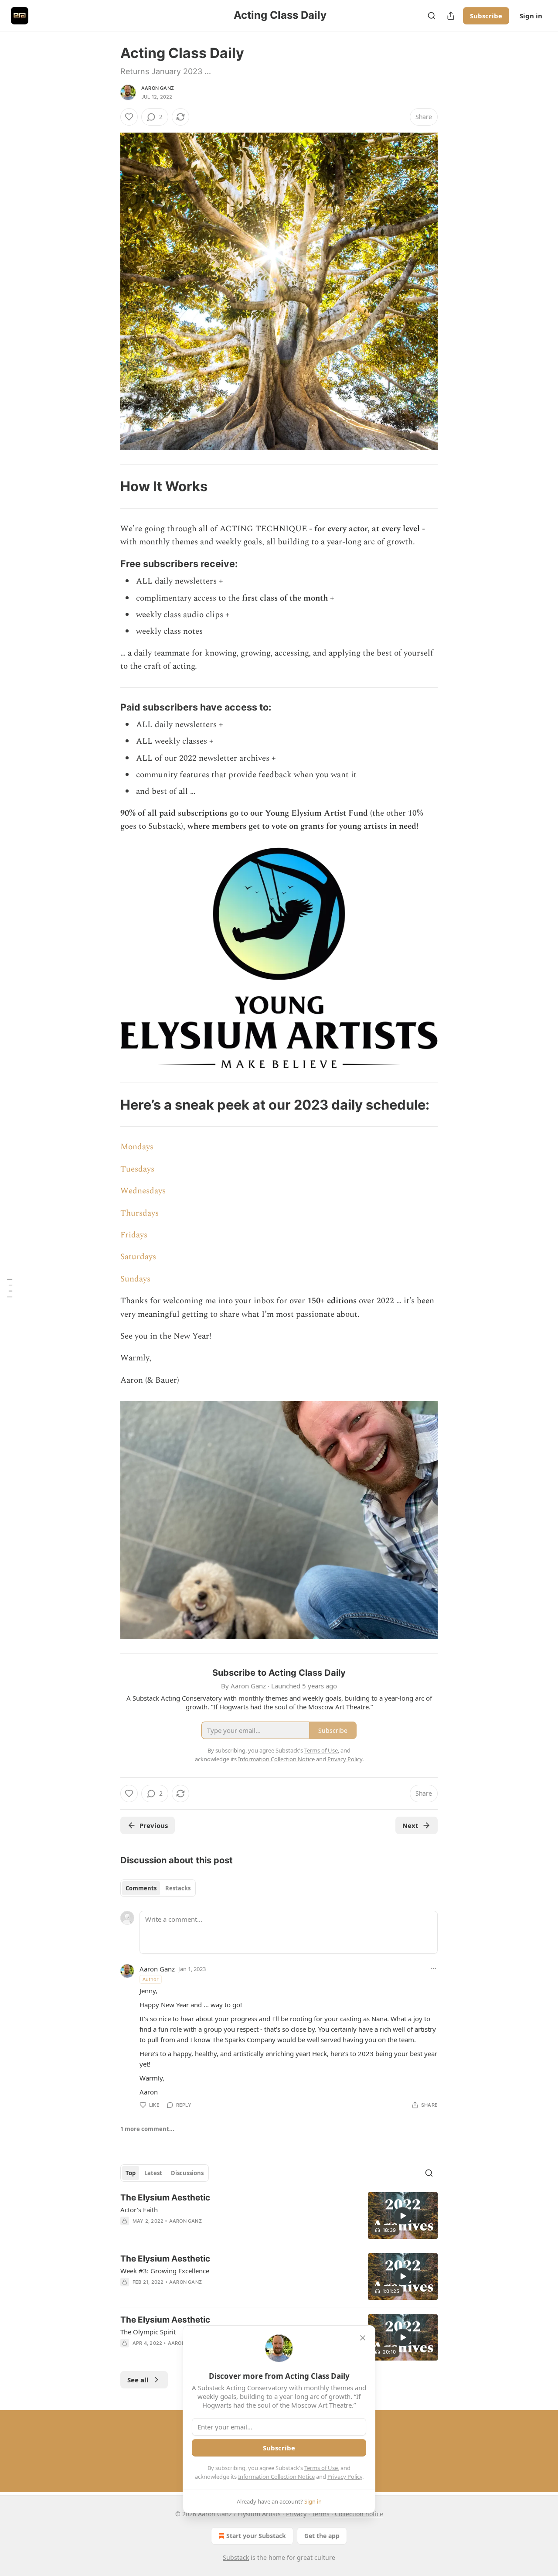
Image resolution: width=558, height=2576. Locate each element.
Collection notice (359, 2514)
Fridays (134, 1235)
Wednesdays (143, 1191)
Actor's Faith (139, 2210)
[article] (279, 2216)
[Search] (432, 16)
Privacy (296, 2514)
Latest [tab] (153, 2173)
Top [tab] (131, 2173)
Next (410, 1825)
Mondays (137, 1147)
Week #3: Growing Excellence (165, 2271)
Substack (236, 2557)
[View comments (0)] (204, 2232)
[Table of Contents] (10, 1288)
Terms (321, 2514)
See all (138, 2380)
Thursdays (139, 1213)
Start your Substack (256, 2536)
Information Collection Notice (276, 2477)
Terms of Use (321, 2468)
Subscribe (486, 16)
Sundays (135, 1279)
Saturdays (138, 1257)
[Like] (129, 117)
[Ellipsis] (433, 1968)
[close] (363, 2338)
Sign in (531, 16)
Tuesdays (137, 1169)
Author (151, 1979)
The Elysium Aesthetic (165, 2198)
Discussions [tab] (187, 2173)
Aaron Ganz (158, 88)
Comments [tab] (141, 1888)
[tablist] (158, 1888)
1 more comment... (147, 2129)
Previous (154, 1825)
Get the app (322, 2536)
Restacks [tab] (178, 1888)
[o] (403, 2216)
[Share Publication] (451, 16)
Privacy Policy (345, 2477)
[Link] (108, 486)
